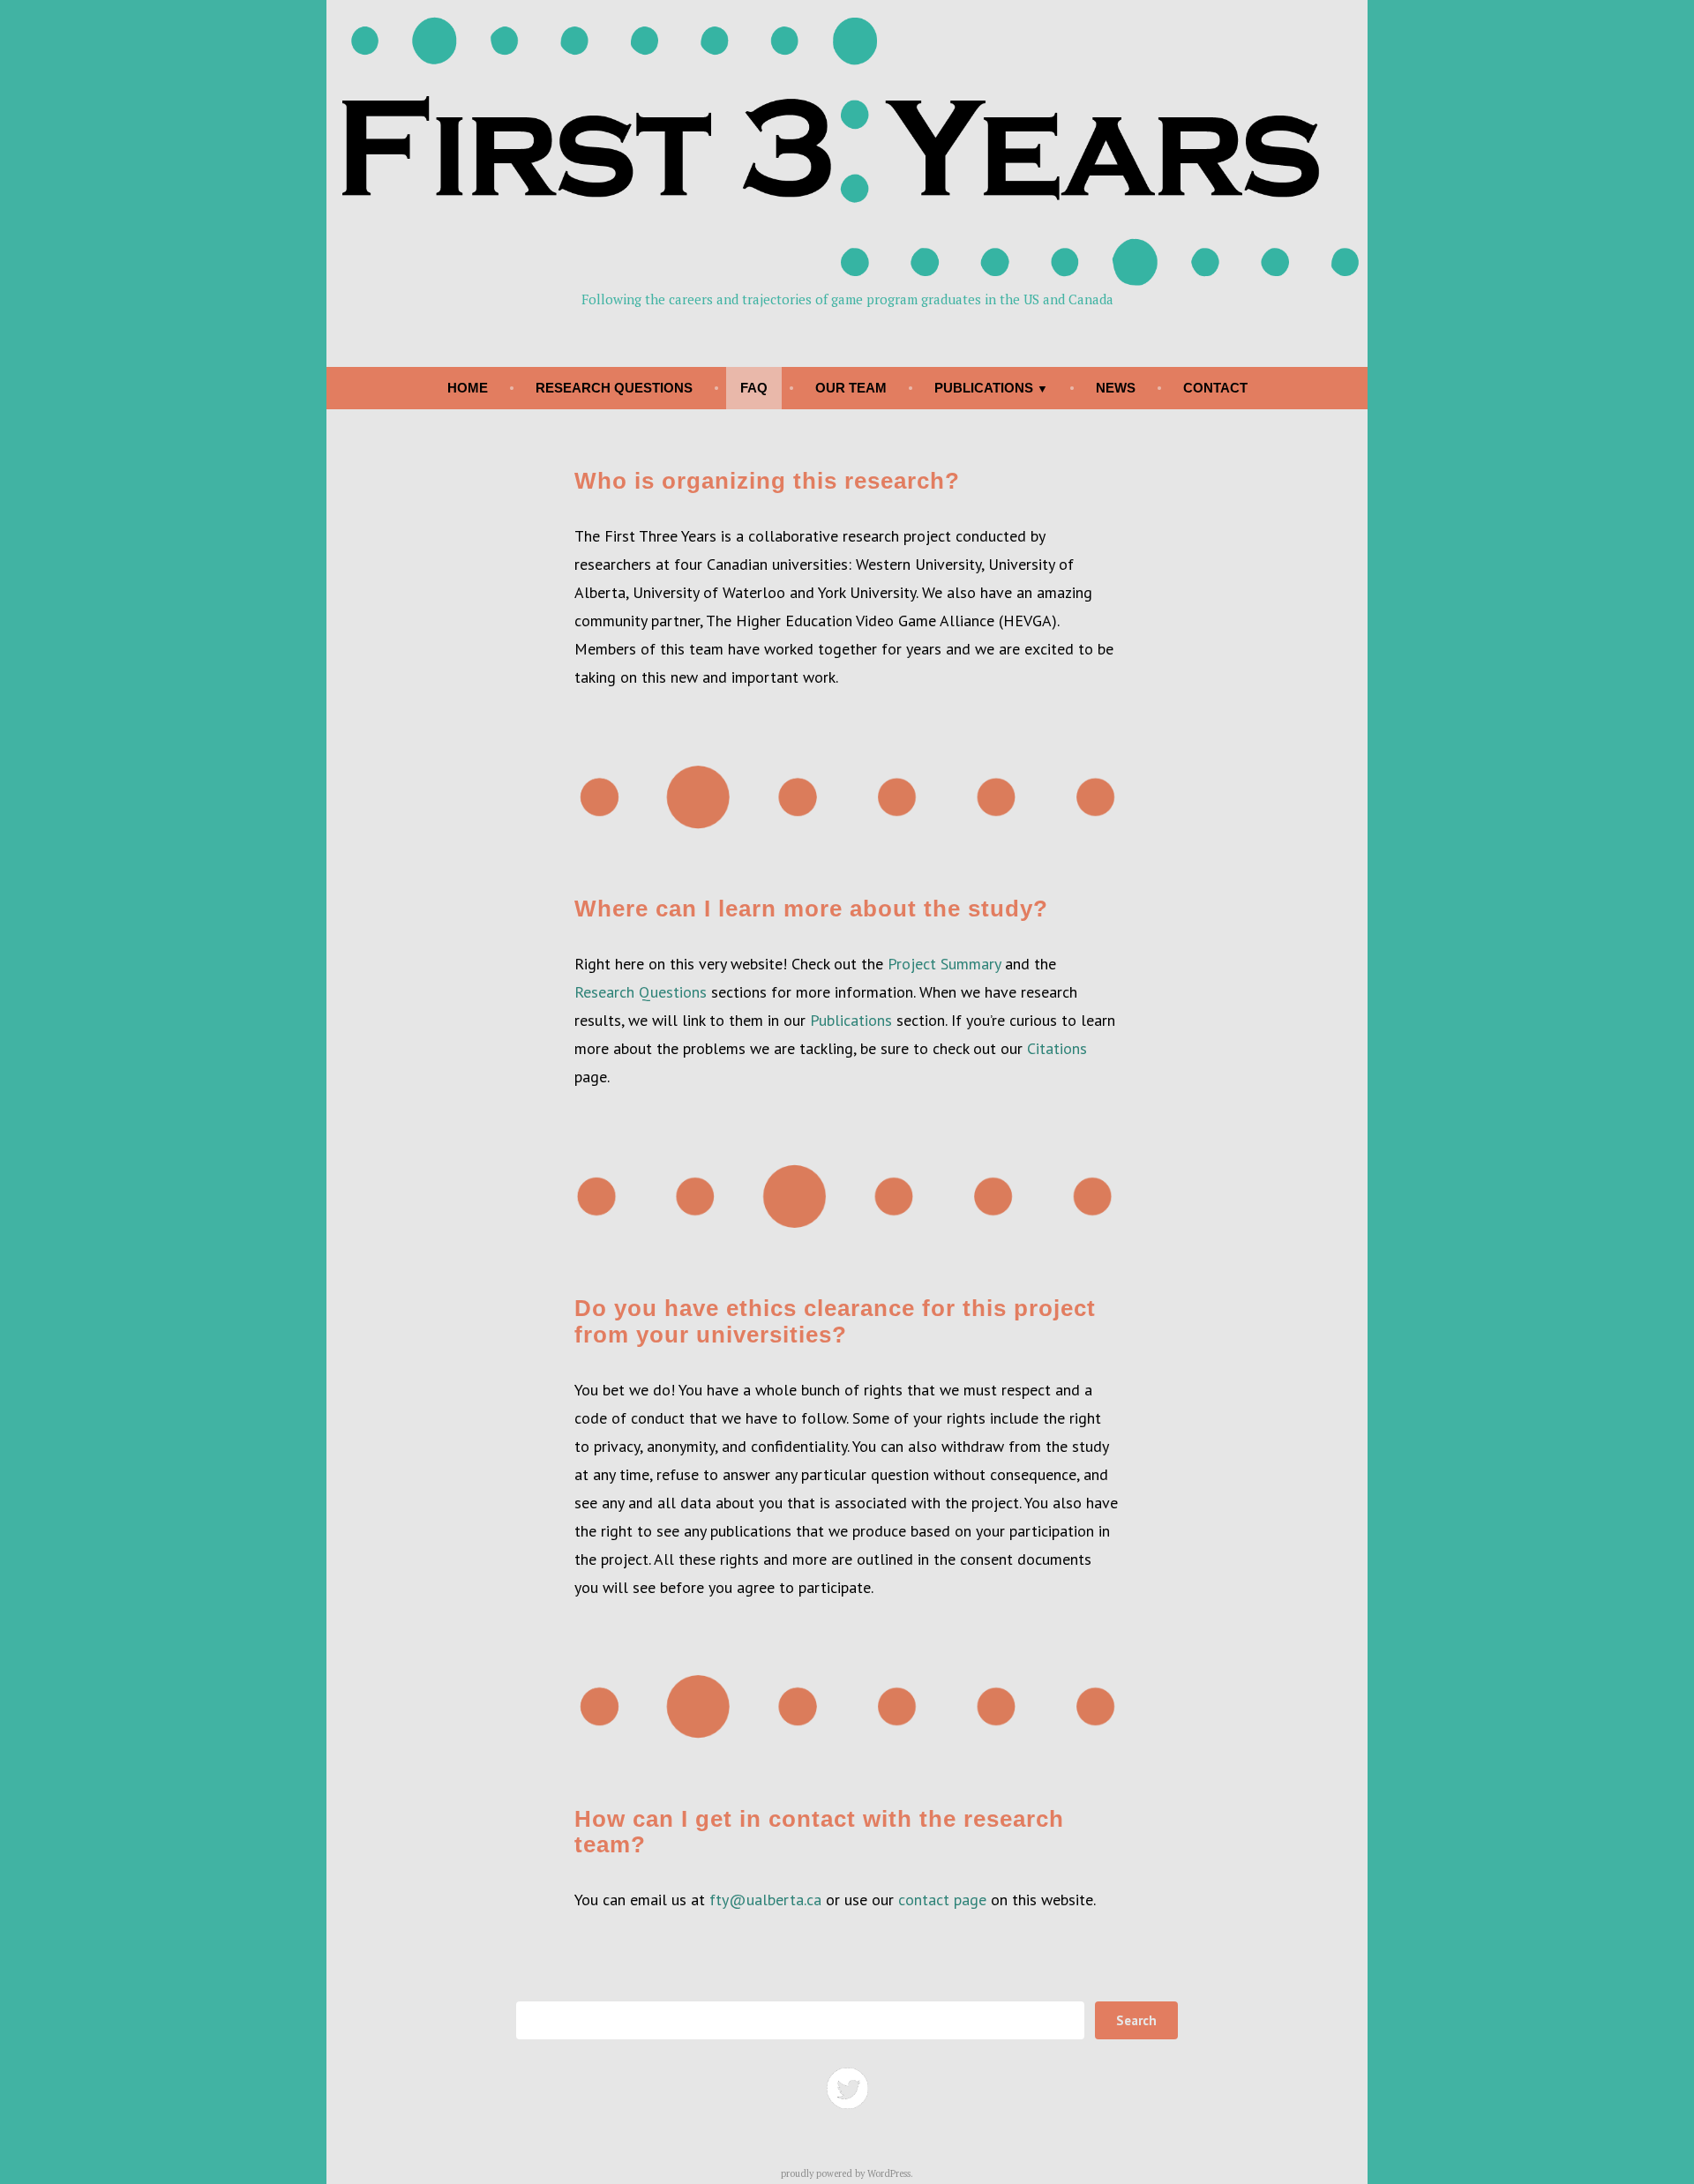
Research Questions (614, 388)
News (1116, 388)
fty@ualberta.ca (765, 1900)
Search (1136, 2020)
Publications (984, 388)
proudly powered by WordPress (846, 2173)
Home (468, 388)
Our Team (851, 388)
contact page (942, 1900)
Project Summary (944, 964)
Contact (1215, 388)
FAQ (754, 388)
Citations (1057, 1048)
